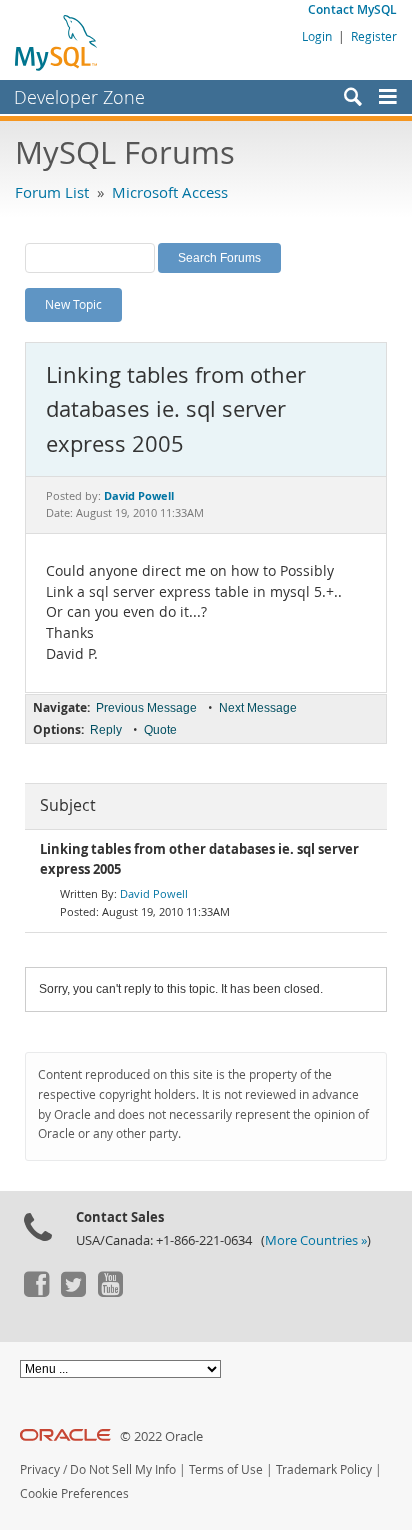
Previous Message (146, 708)
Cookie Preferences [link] (74, 1493)
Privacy (40, 1469)
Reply (106, 730)
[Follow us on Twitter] (73, 1292)
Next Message (258, 708)
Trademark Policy (324, 1469)
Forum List (52, 192)
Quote (160, 730)
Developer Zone (79, 97)
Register (374, 36)
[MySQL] (57, 42)
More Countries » (316, 1240)
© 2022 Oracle (161, 1436)
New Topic (73, 304)
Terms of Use (226, 1469)
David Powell (154, 893)
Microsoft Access (170, 192)
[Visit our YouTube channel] (110, 1292)
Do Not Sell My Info (123, 1469)
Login (317, 36)
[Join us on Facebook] (36, 1292)
